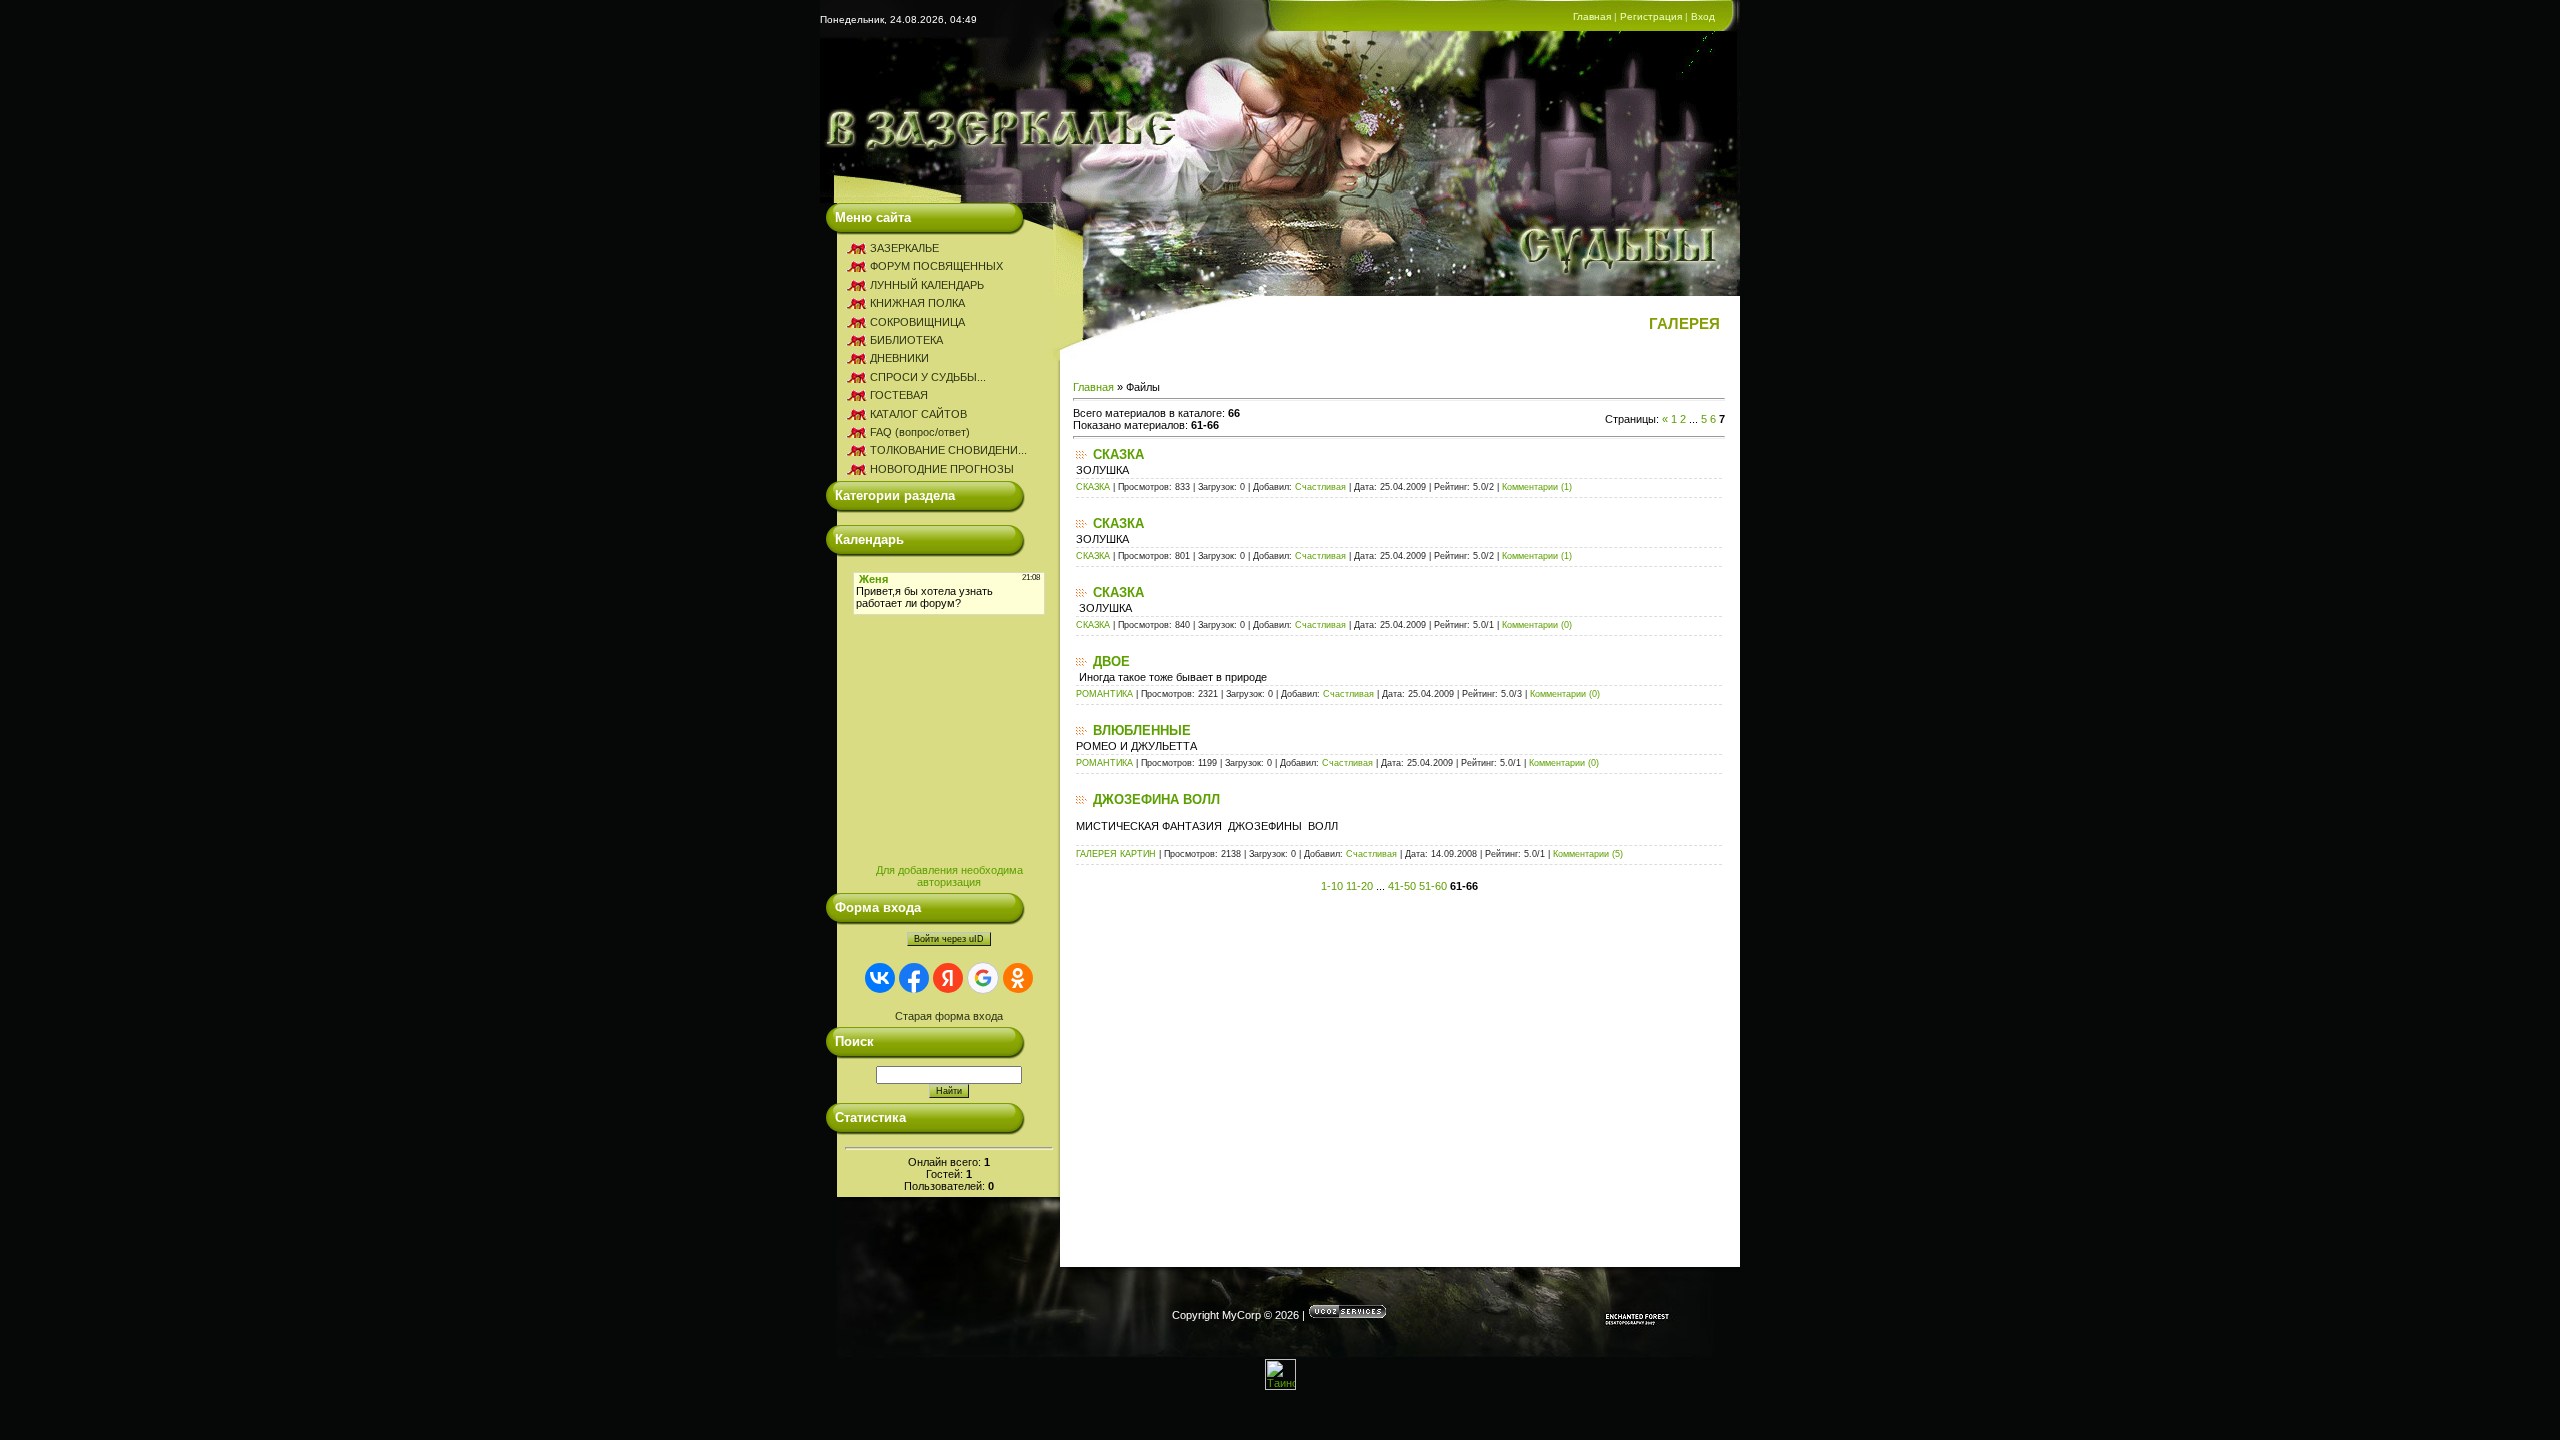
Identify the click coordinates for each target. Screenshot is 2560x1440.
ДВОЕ (1111, 661)
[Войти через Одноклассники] (1018, 978)
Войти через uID (949, 939)
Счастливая (1320, 487)
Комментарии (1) (1537, 487)
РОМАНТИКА (1104, 694)
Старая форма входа (949, 1016)
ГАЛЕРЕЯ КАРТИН (1116, 854)
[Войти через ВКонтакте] (880, 978)
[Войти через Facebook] (914, 978)
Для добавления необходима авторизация (949, 876)
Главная (1592, 16)
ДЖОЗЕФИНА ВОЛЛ (1156, 799)
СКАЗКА (1118, 454)
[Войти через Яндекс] (948, 978)
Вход (1703, 16)
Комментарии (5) (1588, 854)
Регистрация (1651, 16)
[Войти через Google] (983, 978)
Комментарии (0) (1537, 625)
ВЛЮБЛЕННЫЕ (1142, 730)
